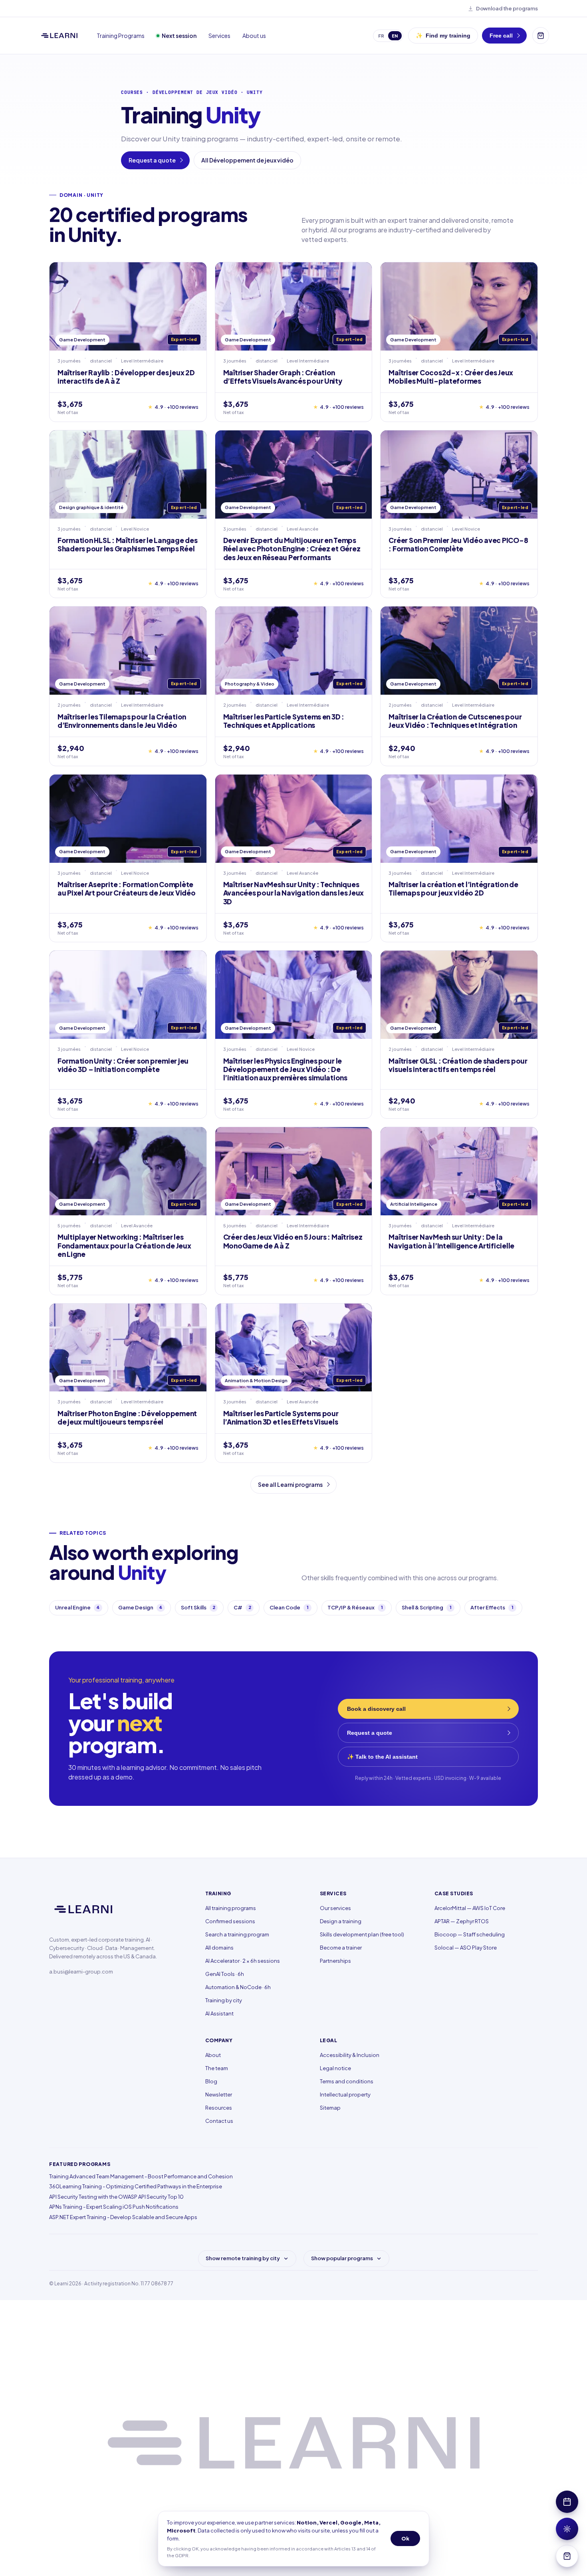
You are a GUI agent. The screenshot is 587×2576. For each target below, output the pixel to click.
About (213, 2055)
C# (242, 1607)
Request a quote (152, 160)
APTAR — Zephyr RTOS (462, 1921)
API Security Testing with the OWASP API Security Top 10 (116, 2197)
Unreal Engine (77, 1607)
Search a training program (237, 1934)
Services (219, 36)
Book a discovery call (376, 1709)
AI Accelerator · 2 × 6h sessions (243, 1961)
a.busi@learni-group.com (81, 1972)
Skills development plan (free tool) (362, 1934)
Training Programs (121, 36)
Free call (501, 36)
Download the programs (507, 8)
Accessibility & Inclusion (350, 2055)
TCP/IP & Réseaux (355, 1607)
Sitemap (330, 2108)
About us (254, 36)
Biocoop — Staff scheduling (470, 1934)
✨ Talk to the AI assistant (382, 1757)
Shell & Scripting (427, 1607)
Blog (211, 2081)
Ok (405, 2538)
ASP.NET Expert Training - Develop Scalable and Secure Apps (123, 2217)
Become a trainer (341, 1948)
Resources (219, 2108)
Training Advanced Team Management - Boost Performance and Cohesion (141, 2176)
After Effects (492, 1607)
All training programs (231, 1908)
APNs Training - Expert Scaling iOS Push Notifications (114, 2207)
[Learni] (59, 36)
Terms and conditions (347, 2081)
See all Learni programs (290, 1484)
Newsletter (219, 2094)
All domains (219, 1948)
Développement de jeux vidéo (195, 92)
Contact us (219, 2121)
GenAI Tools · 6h (225, 1974)
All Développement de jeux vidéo (247, 160)
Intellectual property (345, 2094)
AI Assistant (219, 2013)
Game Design (140, 1607)
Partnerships (335, 1961)
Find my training (443, 36)
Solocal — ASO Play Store (466, 1948)
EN (395, 36)
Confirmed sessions (230, 1921)
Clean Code (289, 1607)
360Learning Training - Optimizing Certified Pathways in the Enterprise (136, 2186)
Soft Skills (198, 1607)
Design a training (341, 1921)
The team (217, 2068)
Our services (335, 1908)
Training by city (224, 2000)
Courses (132, 92)
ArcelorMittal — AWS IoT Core (470, 1908)
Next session (179, 36)
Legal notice (335, 2068)
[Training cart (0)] (541, 36)
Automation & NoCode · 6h (238, 1987)
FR (381, 36)
